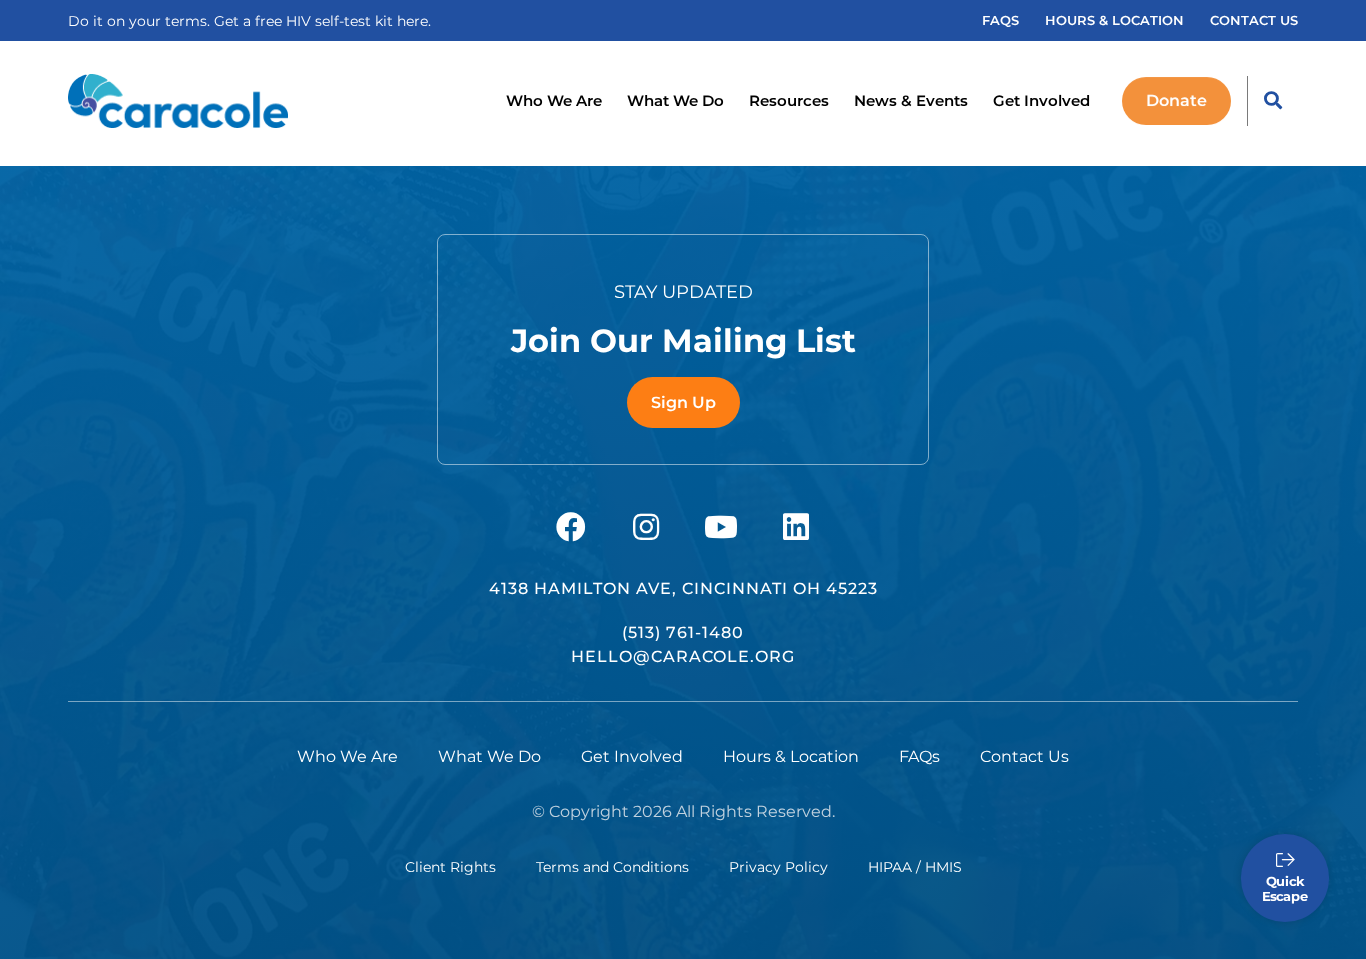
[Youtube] (721, 527)
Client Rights (450, 867)
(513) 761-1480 (683, 632)
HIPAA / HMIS (915, 867)
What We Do (675, 100)
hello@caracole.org (683, 656)
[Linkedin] (796, 527)
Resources (789, 100)
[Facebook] (571, 527)
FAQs (1000, 20)
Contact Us (1254, 20)
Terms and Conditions (612, 867)
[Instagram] (646, 527)
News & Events (911, 100)
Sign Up (683, 402)
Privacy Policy (778, 867)
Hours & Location (1114, 20)
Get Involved (1041, 100)
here (412, 21)
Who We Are (554, 100)
